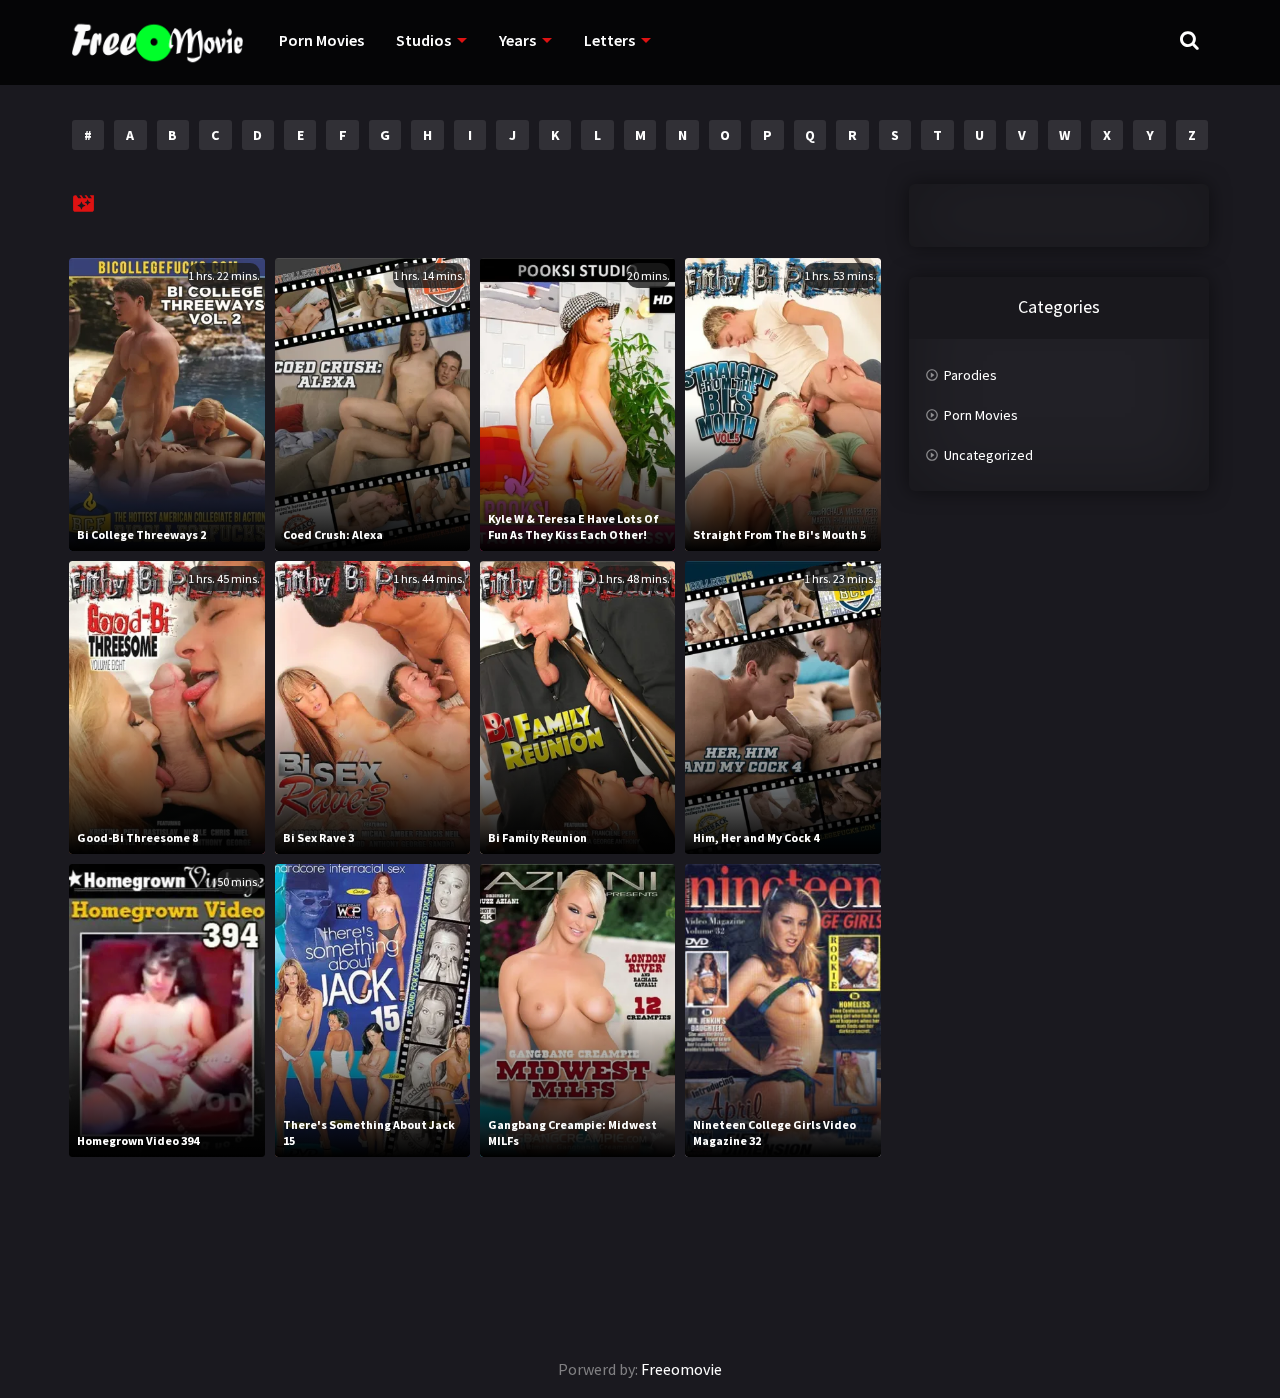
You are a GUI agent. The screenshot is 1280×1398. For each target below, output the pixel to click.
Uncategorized (988, 455)
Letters (609, 40)
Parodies (970, 375)
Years (517, 40)
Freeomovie (681, 1369)
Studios (423, 40)
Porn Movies (321, 40)
